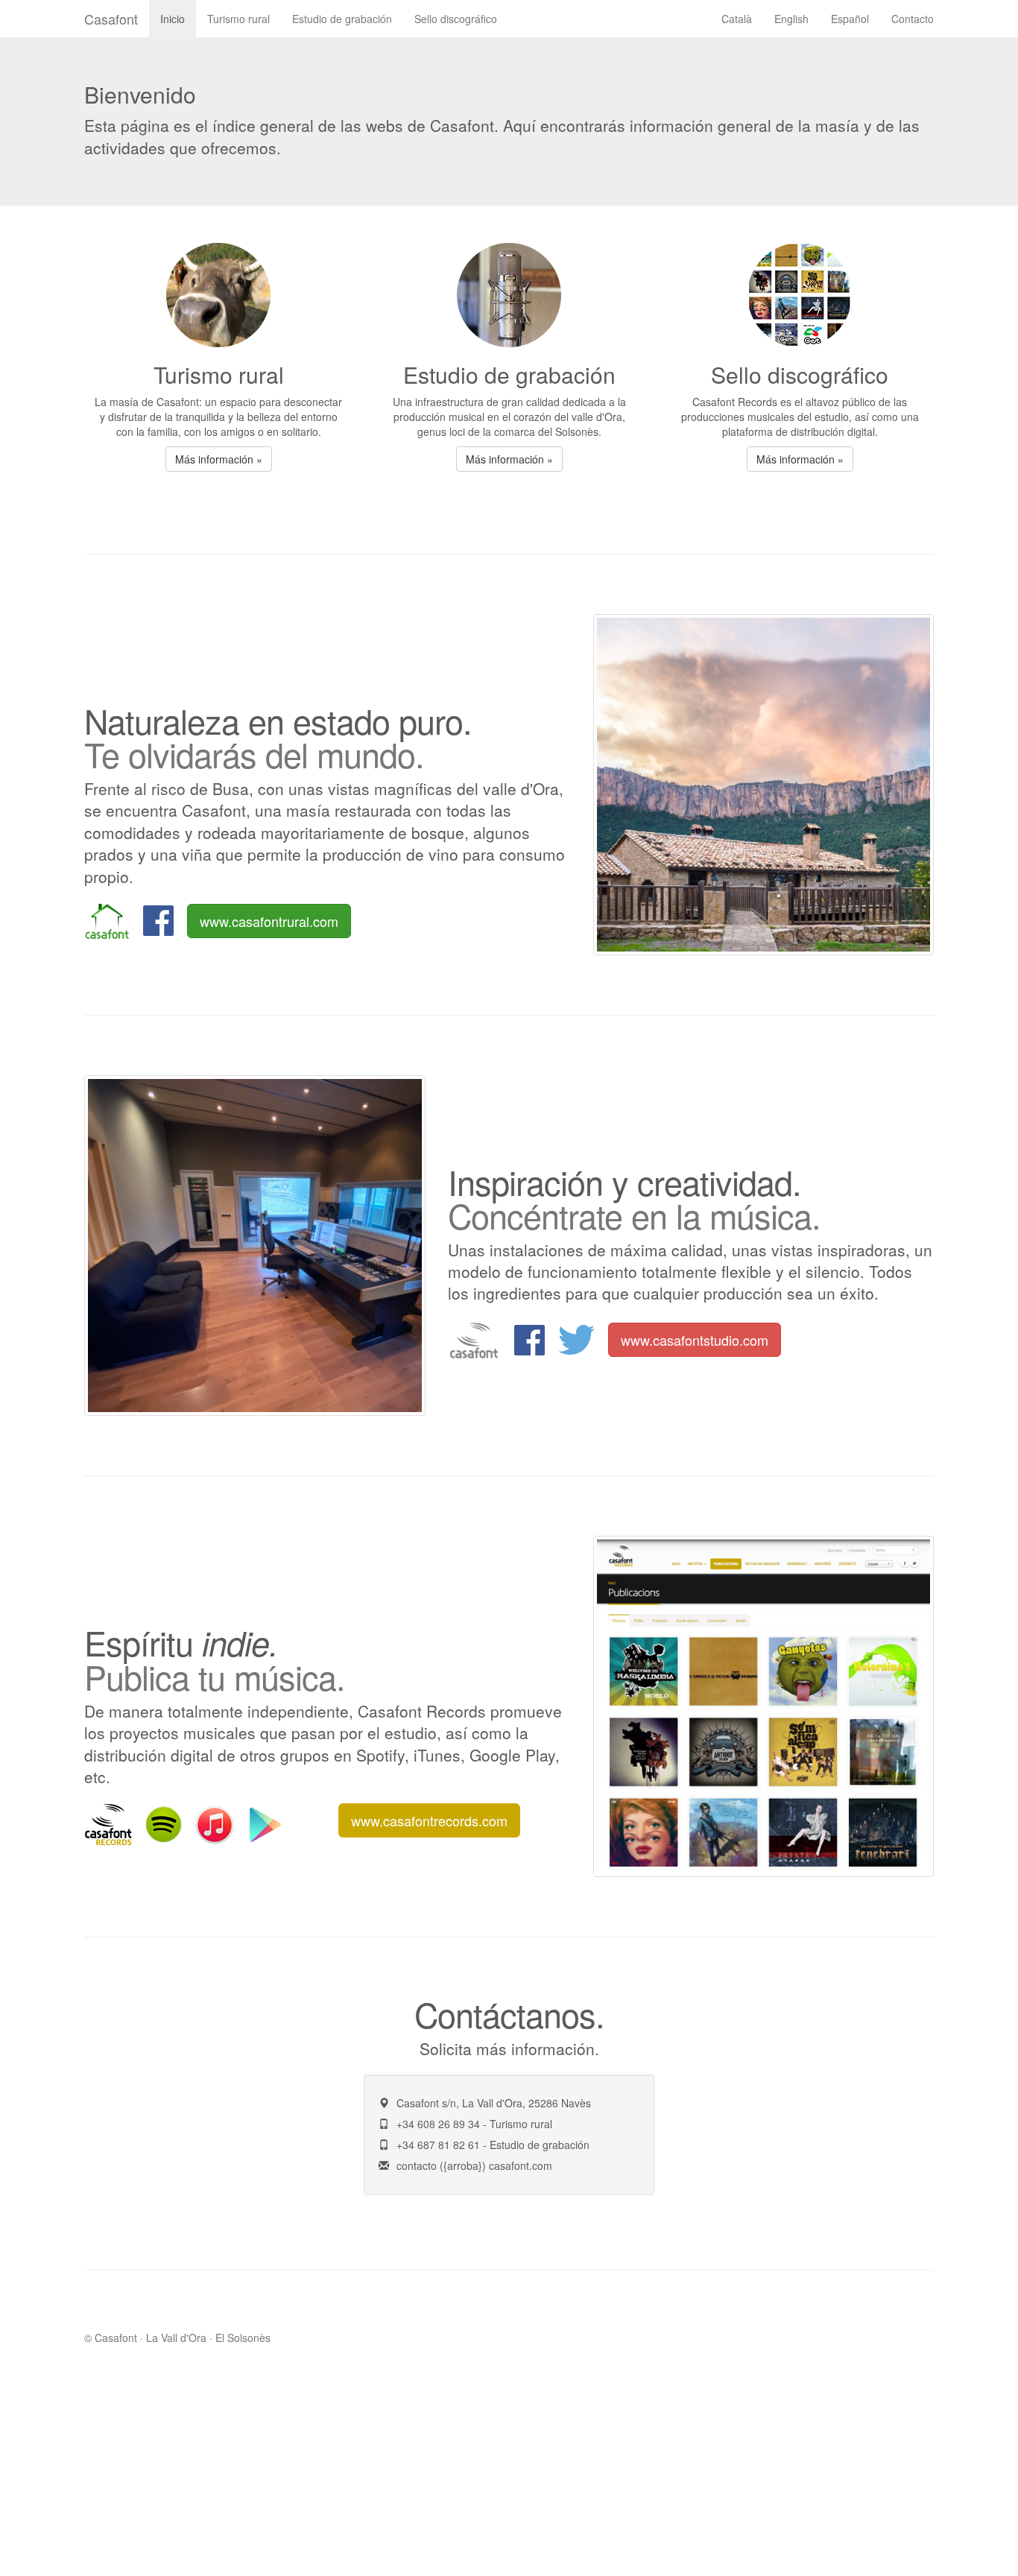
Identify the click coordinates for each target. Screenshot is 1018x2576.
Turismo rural (238, 19)
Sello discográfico (456, 19)
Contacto (913, 19)
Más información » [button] (219, 459)
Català (737, 19)
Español (850, 19)
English (791, 19)
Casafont (111, 19)
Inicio (173, 19)
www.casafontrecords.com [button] (429, 1820)
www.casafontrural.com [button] (269, 921)
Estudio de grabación (342, 19)
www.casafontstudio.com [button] (695, 1340)
